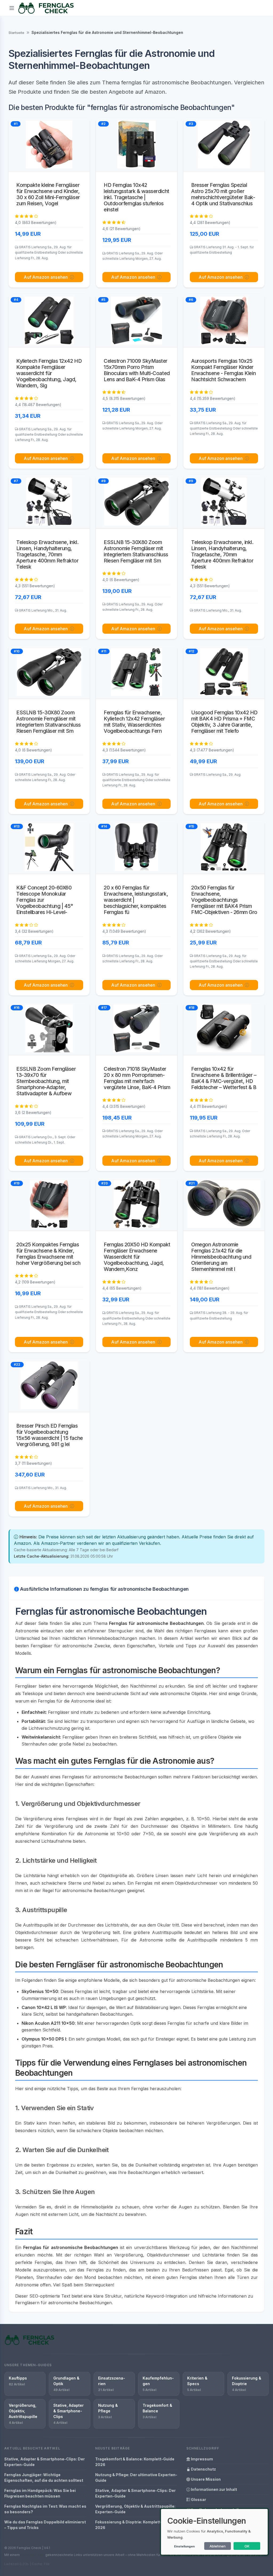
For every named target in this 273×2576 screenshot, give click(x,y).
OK (247, 2546)
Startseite (16, 33)
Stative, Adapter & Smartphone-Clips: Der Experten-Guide (45, 2462)
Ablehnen (218, 2546)
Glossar (198, 2500)
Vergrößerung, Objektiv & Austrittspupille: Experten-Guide (135, 2509)
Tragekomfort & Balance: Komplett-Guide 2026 (135, 2462)
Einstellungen (184, 2546)
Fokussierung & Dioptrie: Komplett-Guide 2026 (134, 2525)
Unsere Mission (205, 2479)
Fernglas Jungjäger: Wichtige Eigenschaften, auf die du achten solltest (44, 2477)
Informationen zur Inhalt (214, 2489)
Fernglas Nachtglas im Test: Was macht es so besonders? (45, 2509)
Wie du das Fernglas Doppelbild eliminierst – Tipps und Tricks (45, 2525)
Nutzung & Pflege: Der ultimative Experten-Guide (136, 2477)
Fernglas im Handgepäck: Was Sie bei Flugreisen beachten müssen (40, 2493)
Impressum (202, 2459)
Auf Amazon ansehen (46, 277)
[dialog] (214, 2532)
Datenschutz (203, 2469)
